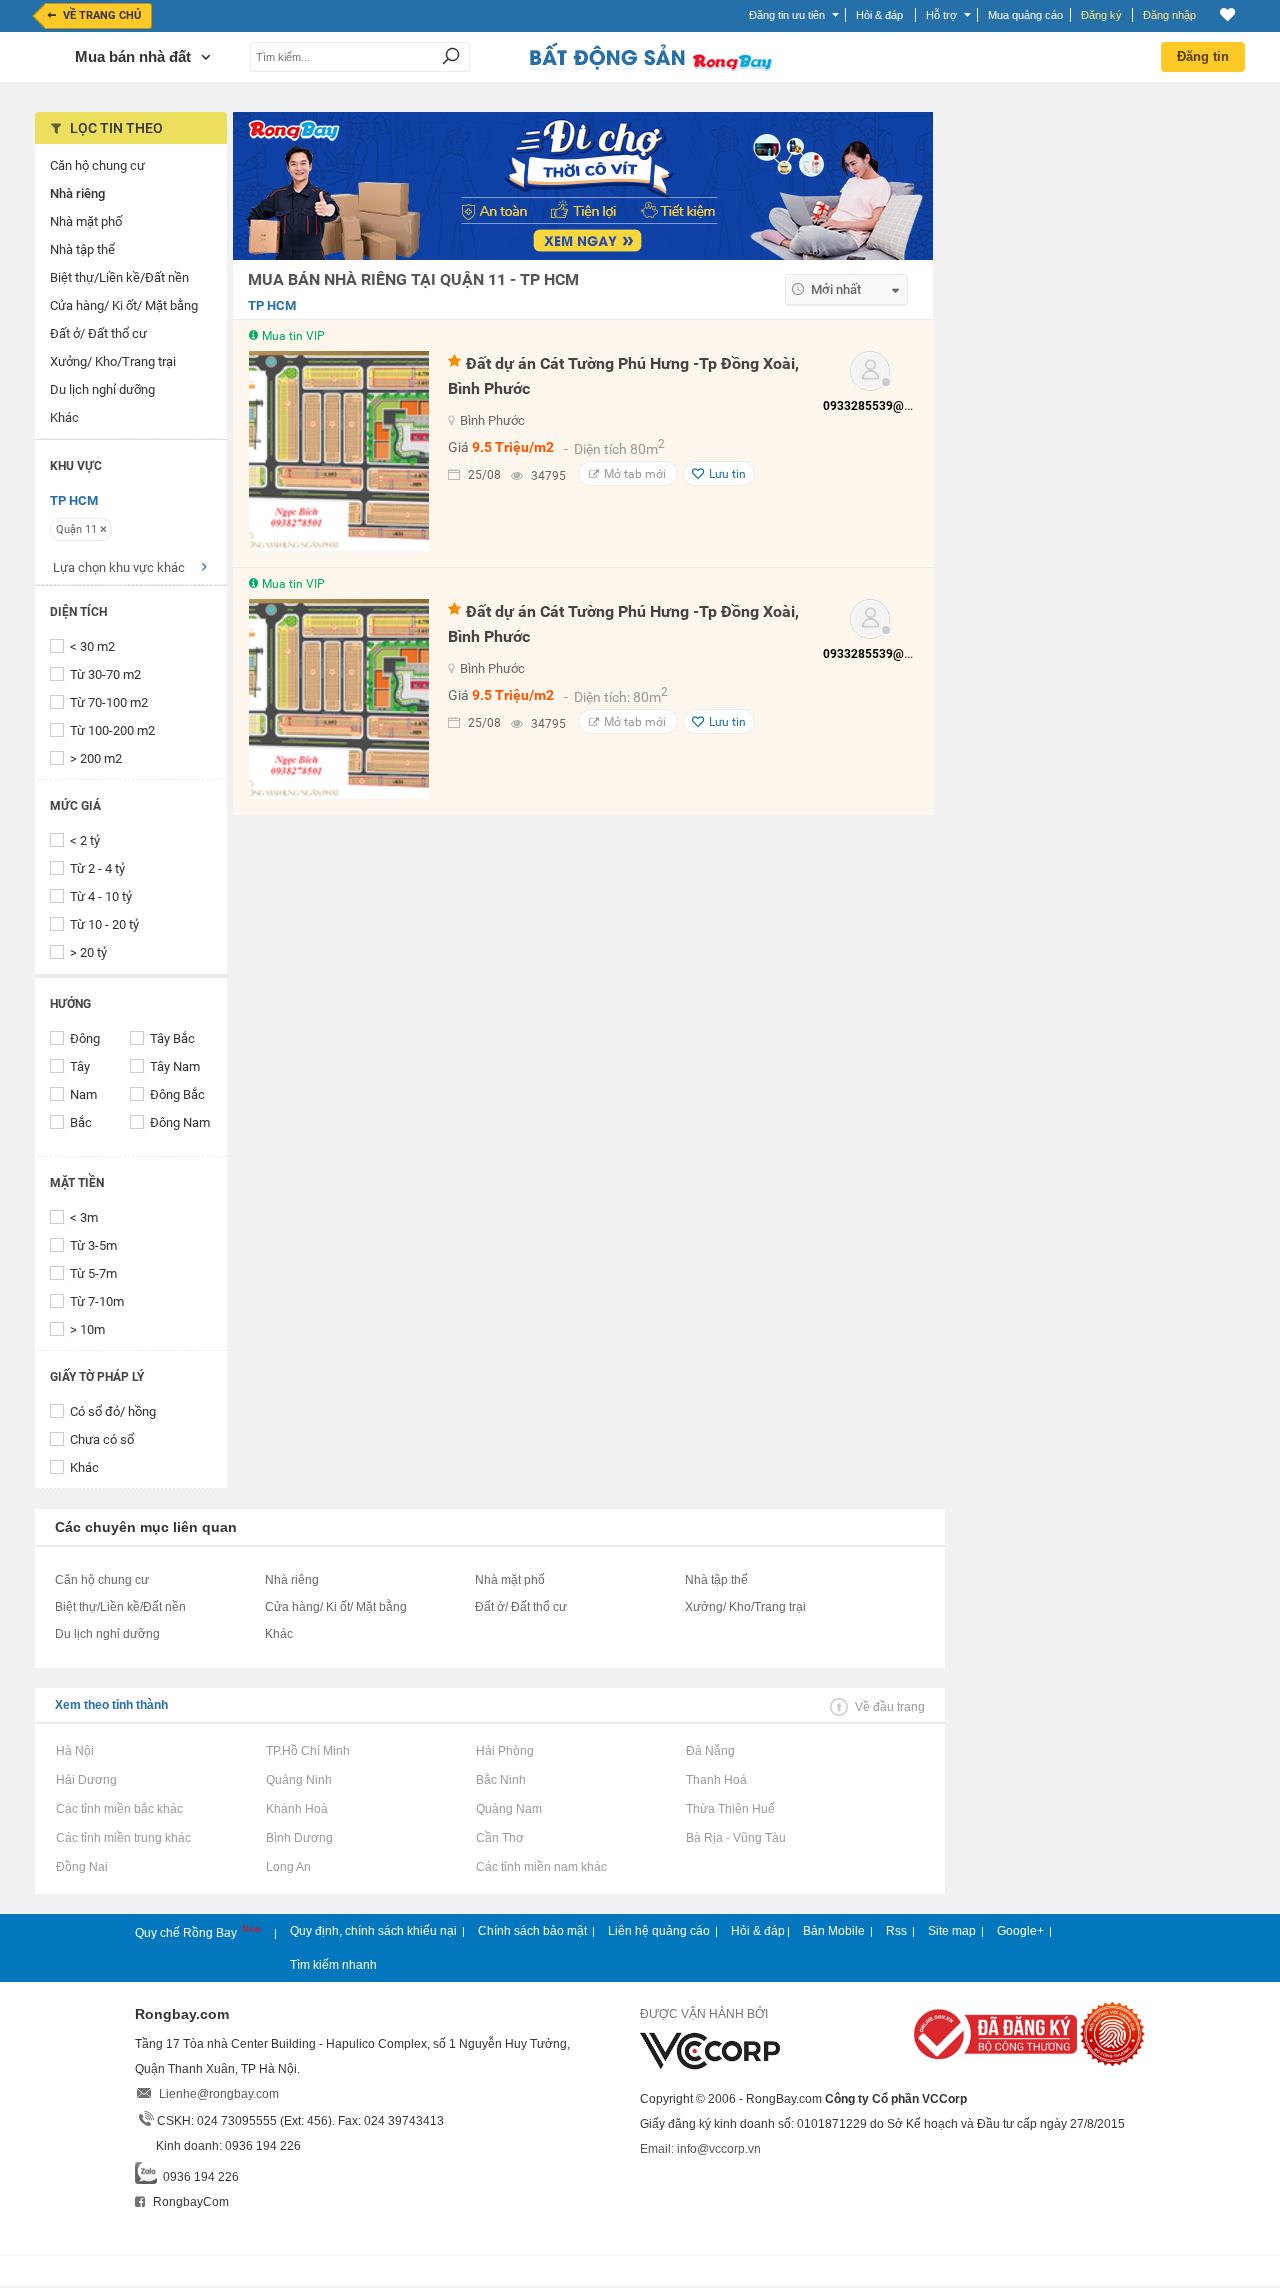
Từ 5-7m (93, 1273)
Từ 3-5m (93, 1245)
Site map (952, 1931)
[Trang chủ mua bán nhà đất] (650, 69)
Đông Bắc (177, 1094)
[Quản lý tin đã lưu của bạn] (1227, 14)
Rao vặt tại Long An (288, 1867)
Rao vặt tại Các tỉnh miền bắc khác (119, 1809)
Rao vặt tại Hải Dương (86, 1780)
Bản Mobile (834, 1931)
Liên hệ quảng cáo (659, 1931)
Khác (84, 1467)
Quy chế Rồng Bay (187, 1933)
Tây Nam (175, 1066)
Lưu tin (727, 474)
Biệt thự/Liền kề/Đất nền (120, 1607)
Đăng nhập (1169, 15)
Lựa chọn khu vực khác (119, 567)
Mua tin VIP (293, 336)
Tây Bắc (172, 1038)
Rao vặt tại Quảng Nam (508, 1809)
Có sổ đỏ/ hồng (113, 1411)
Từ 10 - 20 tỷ (104, 924)
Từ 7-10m (97, 1301)
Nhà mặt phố (510, 1580)
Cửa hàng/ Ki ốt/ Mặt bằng (336, 1607)
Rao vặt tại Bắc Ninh (500, 1780)
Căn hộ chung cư (102, 1580)
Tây (80, 1066)
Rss (896, 1931)
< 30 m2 (92, 646)
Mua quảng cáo (1025, 15)
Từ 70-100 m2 (109, 702)
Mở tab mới (635, 474)
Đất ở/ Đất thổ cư (521, 1607)
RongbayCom (189, 2202)
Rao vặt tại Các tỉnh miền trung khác (123, 1838)
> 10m (87, 1329)
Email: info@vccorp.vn (700, 2149)
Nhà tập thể (716, 1580)
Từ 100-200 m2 (112, 730)
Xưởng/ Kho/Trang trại (745, 1607)
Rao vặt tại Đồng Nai (81, 1867)
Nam (83, 1094)
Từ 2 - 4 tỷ (97, 868)
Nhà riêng (292, 1580)
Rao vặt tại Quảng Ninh (298, 1780)
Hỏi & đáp (758, 1931)
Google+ (1020, 1931)
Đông (85, 1038)
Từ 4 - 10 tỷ (101, 896)
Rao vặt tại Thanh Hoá (716, 1780)
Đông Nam (180, 1122)
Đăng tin (1203, 56)
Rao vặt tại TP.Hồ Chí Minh (307, 1751)
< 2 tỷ (85, 840)
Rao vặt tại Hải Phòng (504, 1751)
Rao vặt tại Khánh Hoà (296, 1809)
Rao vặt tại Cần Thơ (499, 1838)
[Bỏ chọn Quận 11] (103, 529)
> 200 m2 (96, 758)
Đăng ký (1101, 15)
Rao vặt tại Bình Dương (299, 1838)
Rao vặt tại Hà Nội (74, 1751)
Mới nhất (836, 289)
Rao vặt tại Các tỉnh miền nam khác (541, 1867)
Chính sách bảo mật (532, 1931)
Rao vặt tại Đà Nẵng (710, 1751)
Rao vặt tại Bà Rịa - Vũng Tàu (735, 1838)
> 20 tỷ (88, 952)
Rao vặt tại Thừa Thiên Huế (730, 1809)
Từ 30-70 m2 (105, 674)
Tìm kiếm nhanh (333, 1965)
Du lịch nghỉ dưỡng (107, 1634)
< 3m (84, 1217)
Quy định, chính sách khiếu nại (373, 1931)
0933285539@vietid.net (888, 406)
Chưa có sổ (102, 1439)
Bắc (81, 1122)
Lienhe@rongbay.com (219, 2094)
